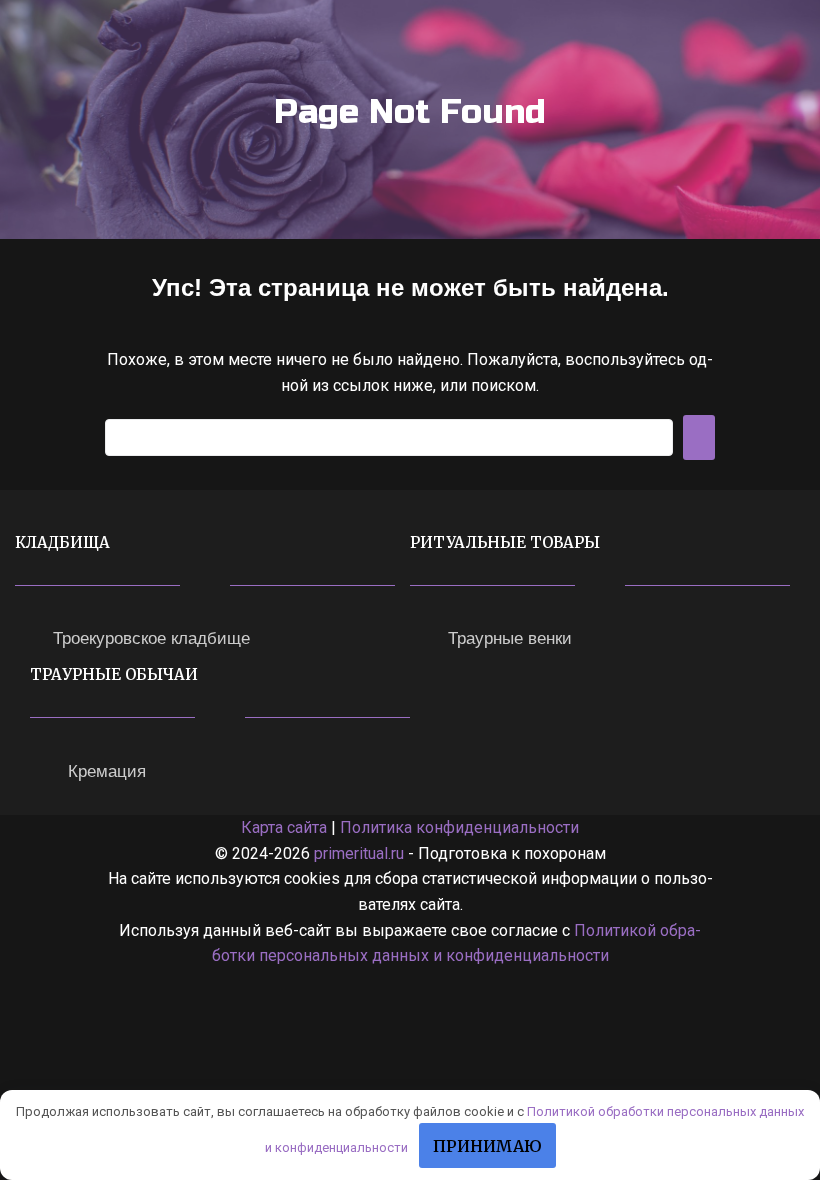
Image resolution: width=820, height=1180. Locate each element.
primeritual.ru (359, 853)
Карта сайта (284, 827)
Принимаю (487, 1146)
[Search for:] (389, 437)
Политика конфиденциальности (459, 827)
